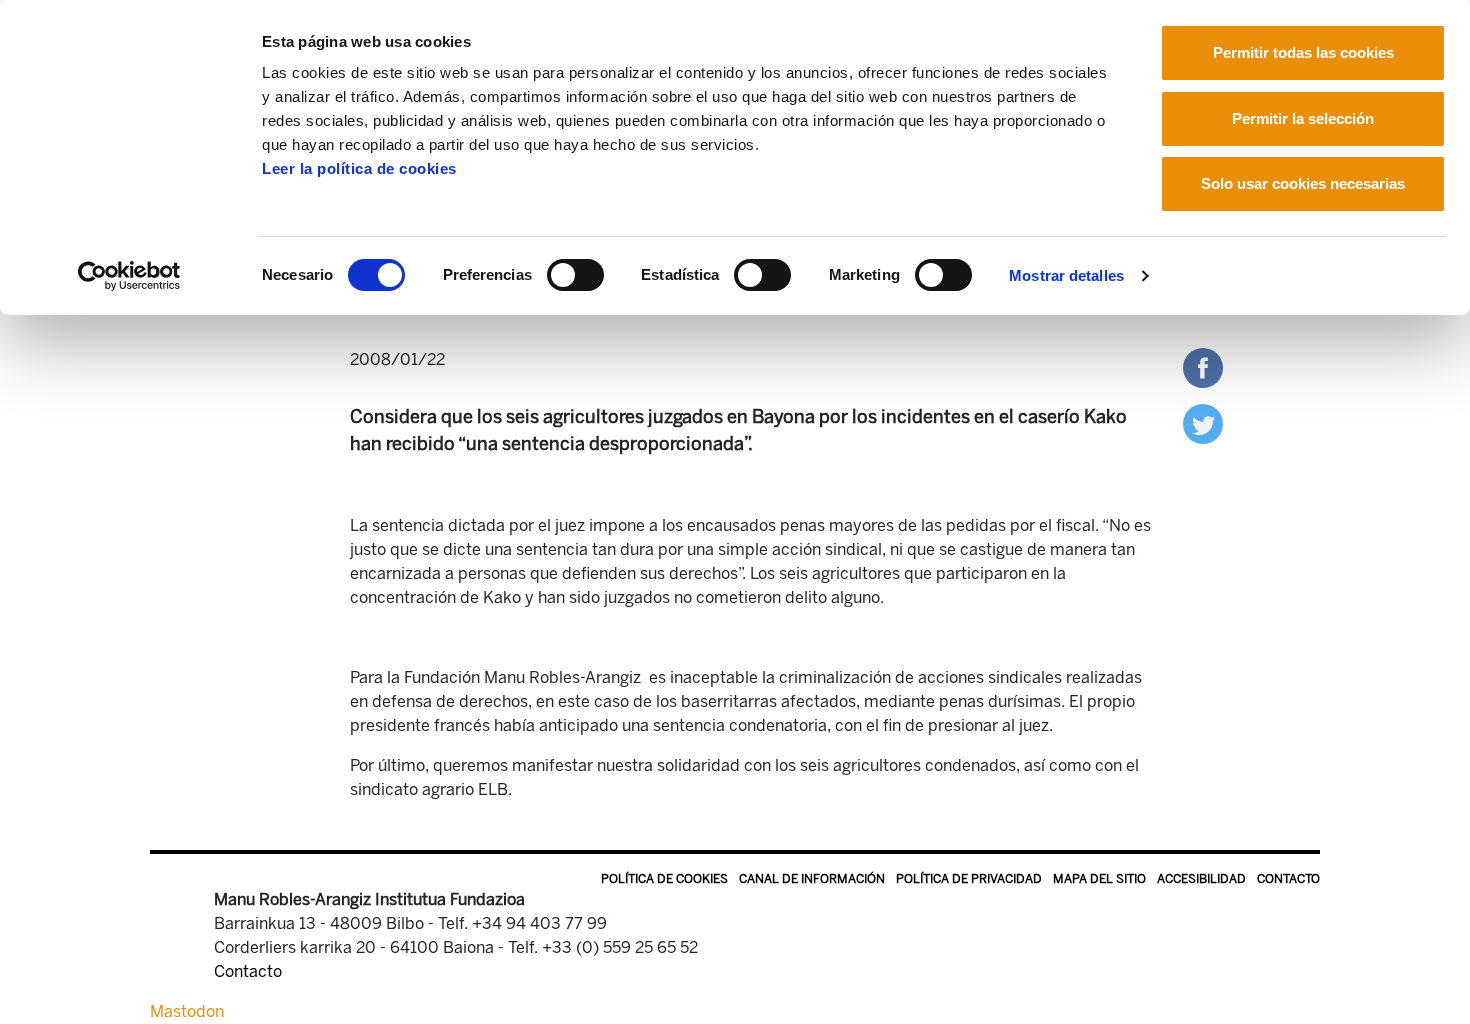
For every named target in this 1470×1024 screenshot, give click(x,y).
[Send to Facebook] (1203, 366)
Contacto (1288, 879)
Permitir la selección (1303, 118)
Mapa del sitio (1099, 879)
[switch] (575, 275)
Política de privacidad (969, 879)
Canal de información (812, 879)
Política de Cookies (664, 879)
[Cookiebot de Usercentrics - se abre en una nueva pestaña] (129, 276)
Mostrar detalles (1066, 275)
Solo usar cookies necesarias (1303, 183)
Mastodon (187, 1011)
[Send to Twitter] (1203, 422)
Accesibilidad (1201, 879)
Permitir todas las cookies (1303, 52)
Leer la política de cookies (359, 168)
